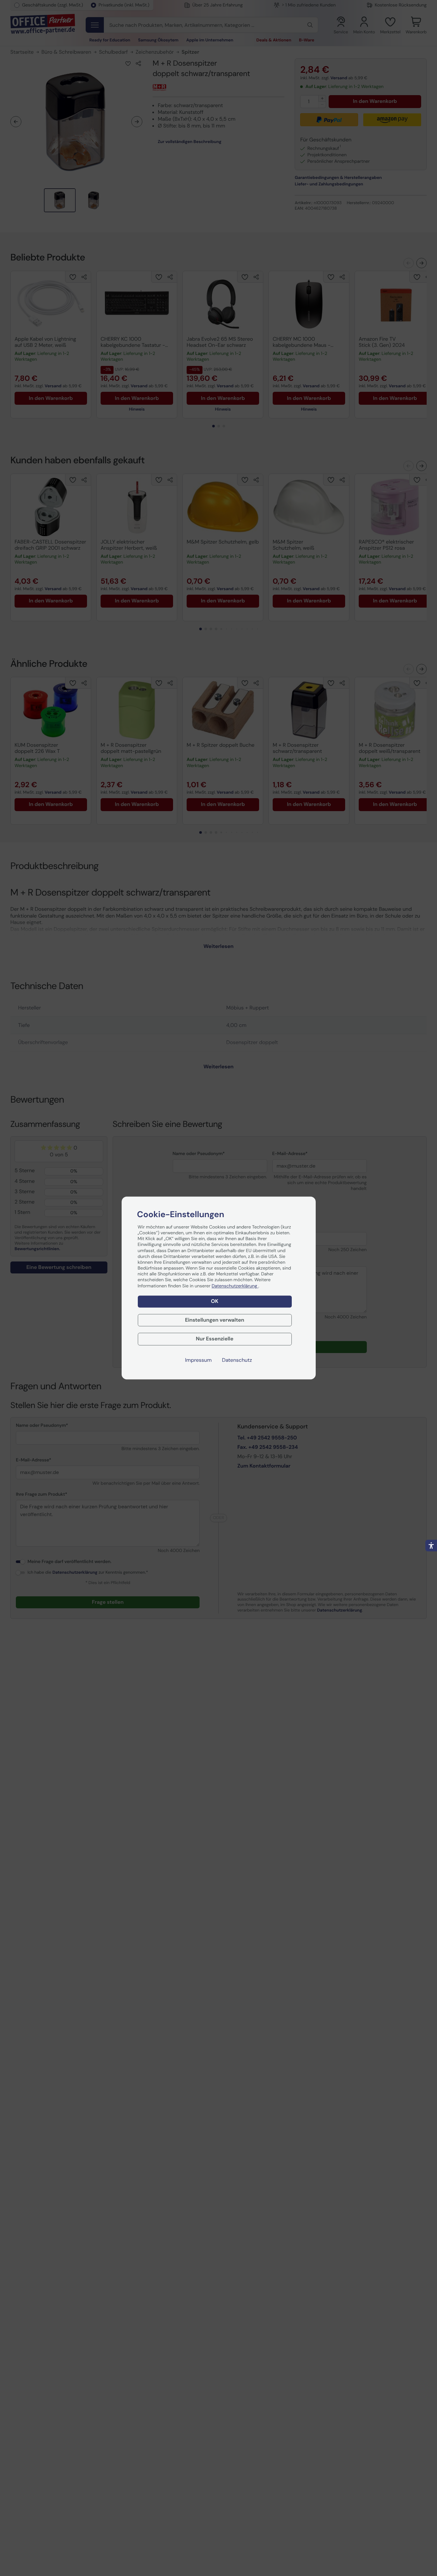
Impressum (198, 1360)
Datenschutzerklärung (235, 1286)
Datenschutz (237, 1360)
